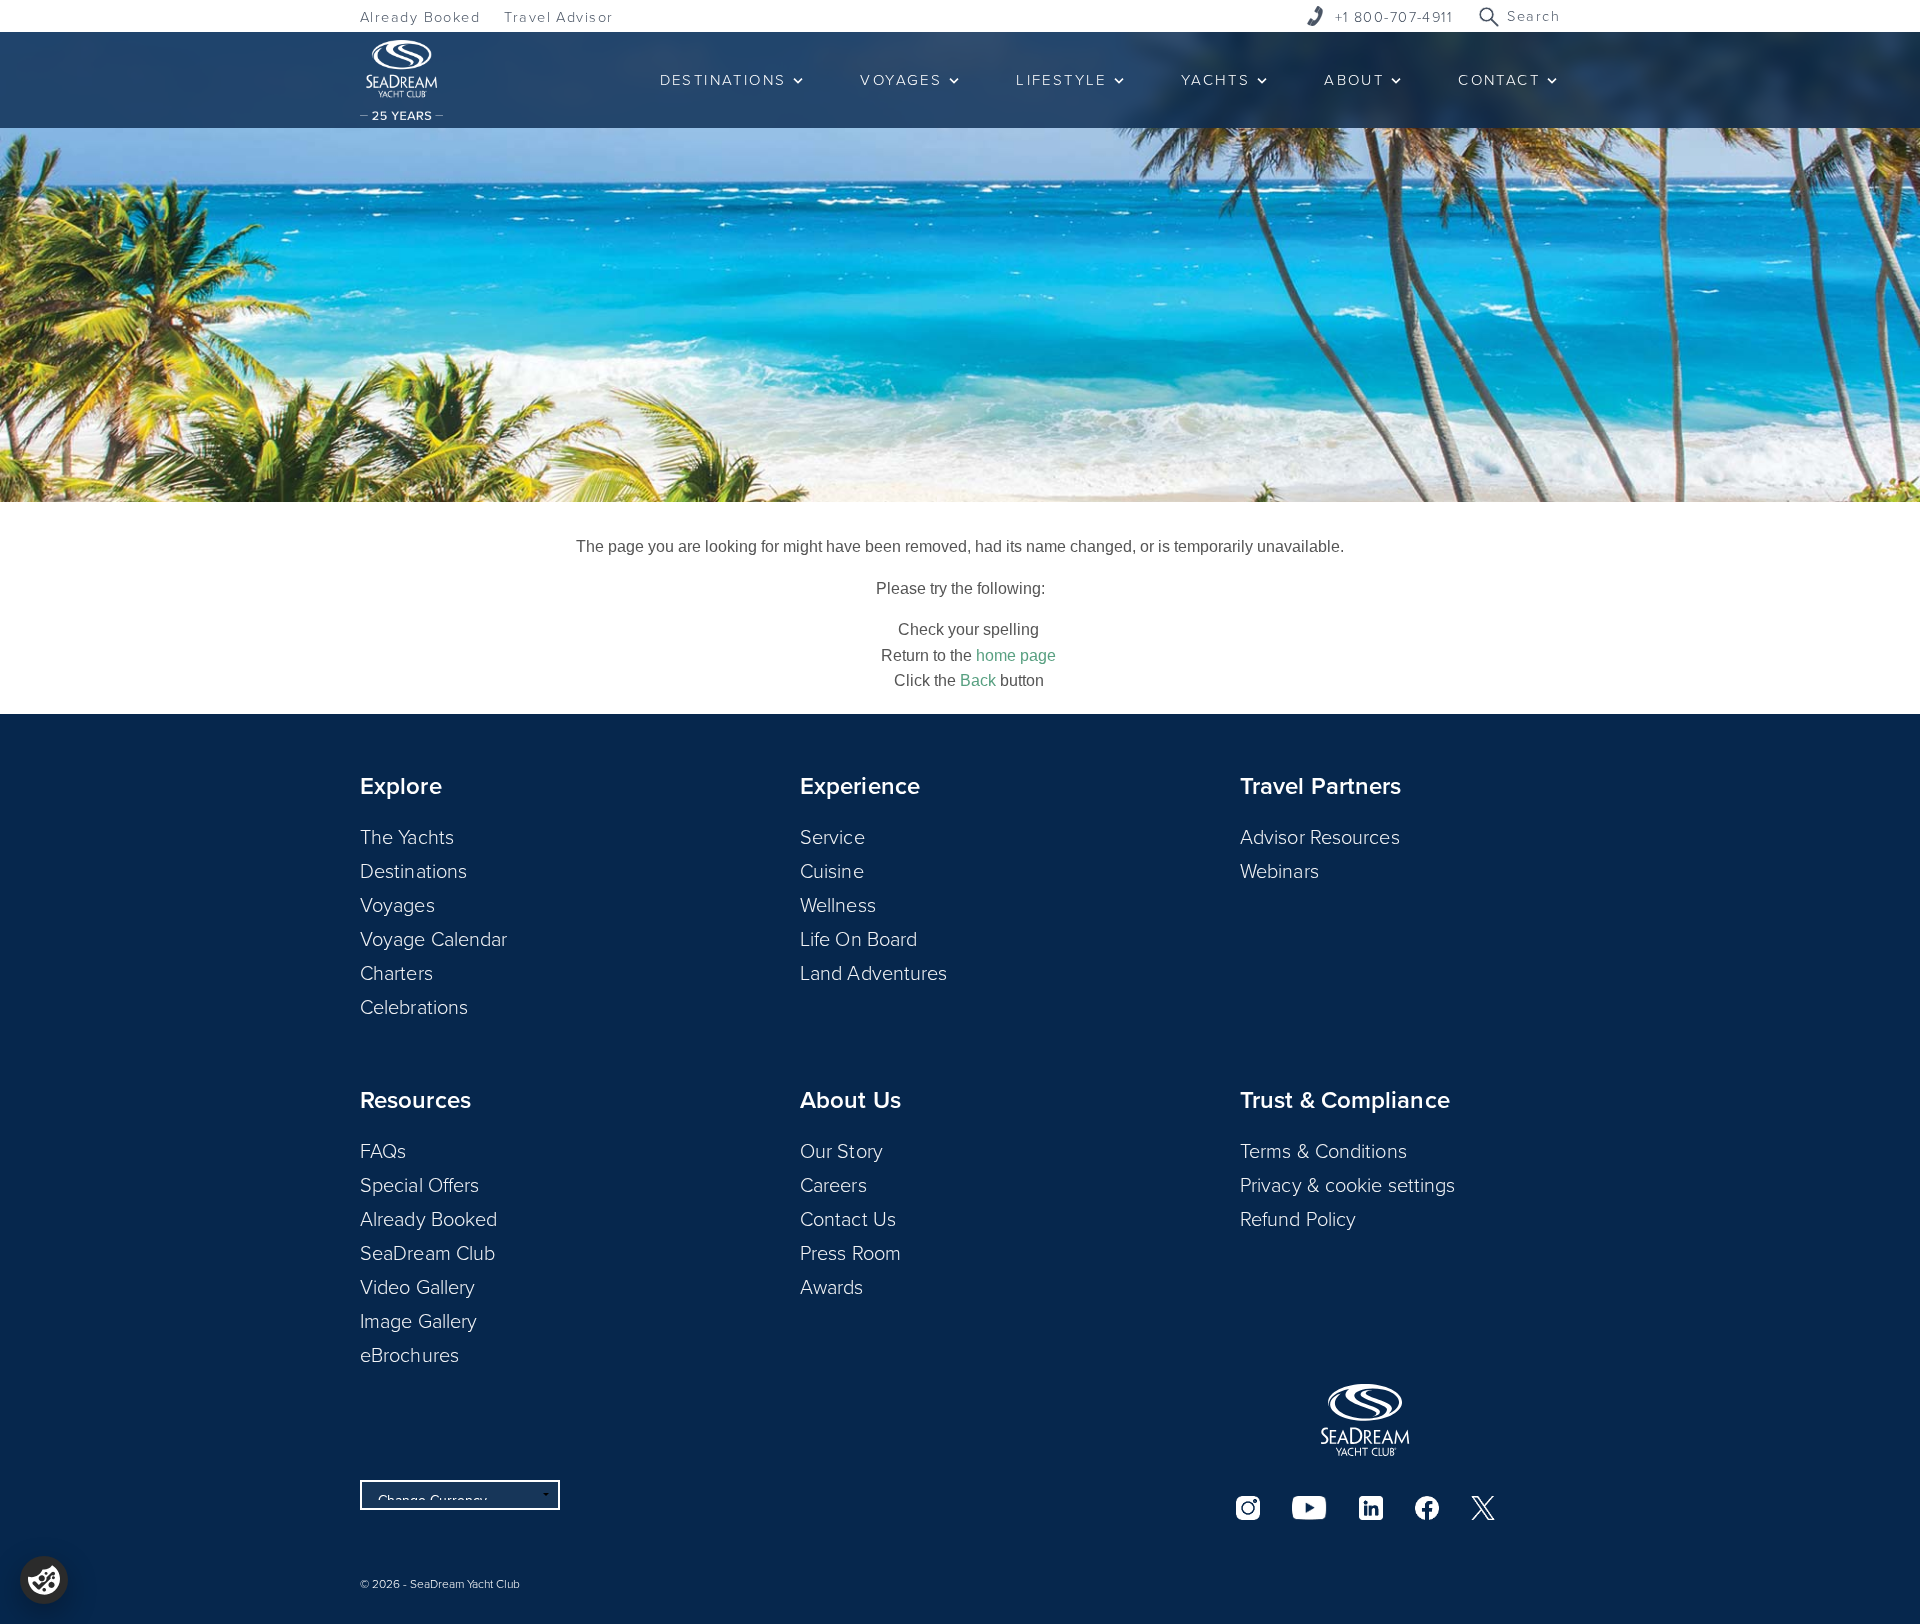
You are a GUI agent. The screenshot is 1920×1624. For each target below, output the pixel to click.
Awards (832, 1286)
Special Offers (419, 1184)
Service (832, 836)
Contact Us (848, 1218)
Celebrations (414, 1006)
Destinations (413, 870)
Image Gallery (418, 1320)
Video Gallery (417, 1286)
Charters (396, 972)
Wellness (838, 904)
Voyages (397, 904)
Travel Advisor (558, 16)
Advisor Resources (1320, 836)
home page (1016, 655)
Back (978, 680)
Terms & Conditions (1323, 1150)
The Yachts (407, 836)
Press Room (850, 1252)
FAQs (383, 1150)
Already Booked (420, 16)
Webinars (1279, 870)
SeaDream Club (427, 1252)
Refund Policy (1298, 1218)
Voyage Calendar (434, 938)
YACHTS (1215, 79)
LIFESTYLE (1061, 79)
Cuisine (832, 870)
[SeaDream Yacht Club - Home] (1365, 1420)
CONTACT (1499, 79)
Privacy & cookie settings (1348, 1184)
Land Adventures (874, 972)
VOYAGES (901, 79)
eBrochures (409, 1354)
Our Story (841, 1150)
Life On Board (858, 938)
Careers (833, 1184)
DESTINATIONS (723, 79)
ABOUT (1354, 79)
